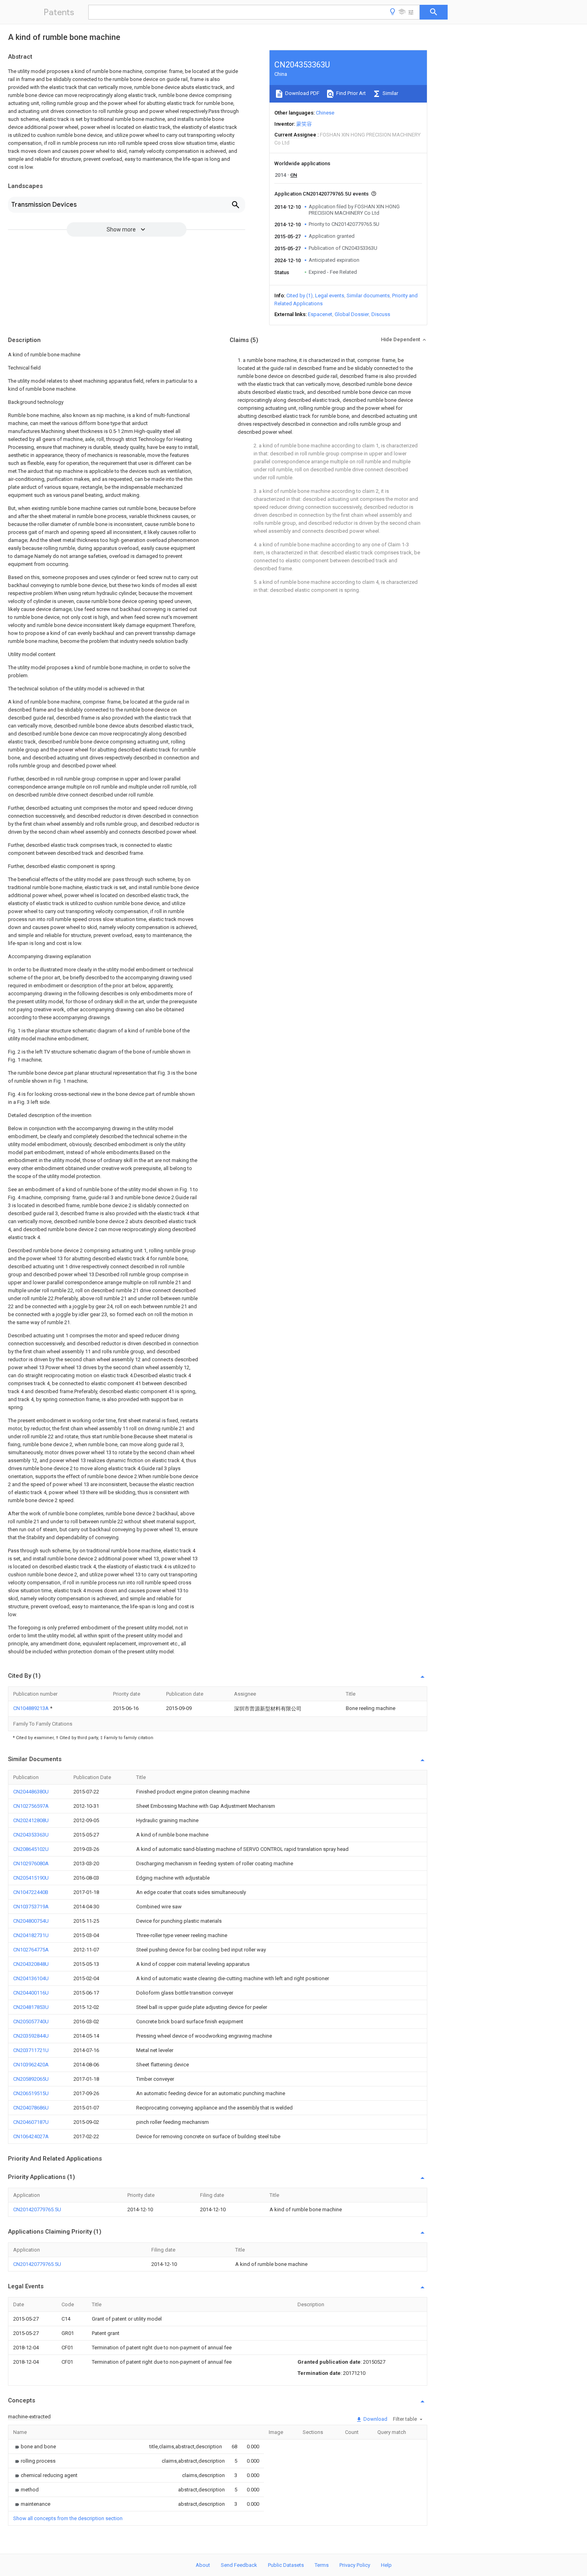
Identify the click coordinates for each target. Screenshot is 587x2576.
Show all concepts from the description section (68, 2518)
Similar (390, 93)
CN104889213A (32, 1708)
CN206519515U (31, 2093)
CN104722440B (31, 1892)
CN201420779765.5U (37, 2209)
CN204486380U (31, 1792)
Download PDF (302, 93)
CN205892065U (31, 2079)
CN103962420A (31, 2065)
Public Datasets (286, 2565)
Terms (322, 2565)
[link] (35, 2447)
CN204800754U (31, 1921)
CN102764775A (31, 1950)
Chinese (325, 113)
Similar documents (368, 296)
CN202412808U (31, 1820)
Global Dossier (352, 314)
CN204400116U (31, 1993)
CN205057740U (31, 2021)
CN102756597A (31, 1806)
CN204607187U (31, 2122)
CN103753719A (31, 1907)
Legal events (330, 296)
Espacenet (320, 314)
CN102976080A (31, 1863)
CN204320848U (31, 1964)
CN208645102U (31, 1849)
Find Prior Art (350, 93)
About (203, 2565)
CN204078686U (31, 2108)
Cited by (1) (299, 296)
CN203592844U (31, 2036)
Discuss (381, 314)
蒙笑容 (304, 124)
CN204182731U (31, 1935)
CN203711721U (31, 2050)
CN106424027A (31, 2136)
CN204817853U (31, 2007)
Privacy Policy (355, 2565)
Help (386, 2565)
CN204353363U (31, 1835)
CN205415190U (31, 1878)
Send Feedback (239, 2565)
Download (375, 2419)
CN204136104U (31, 1978)
